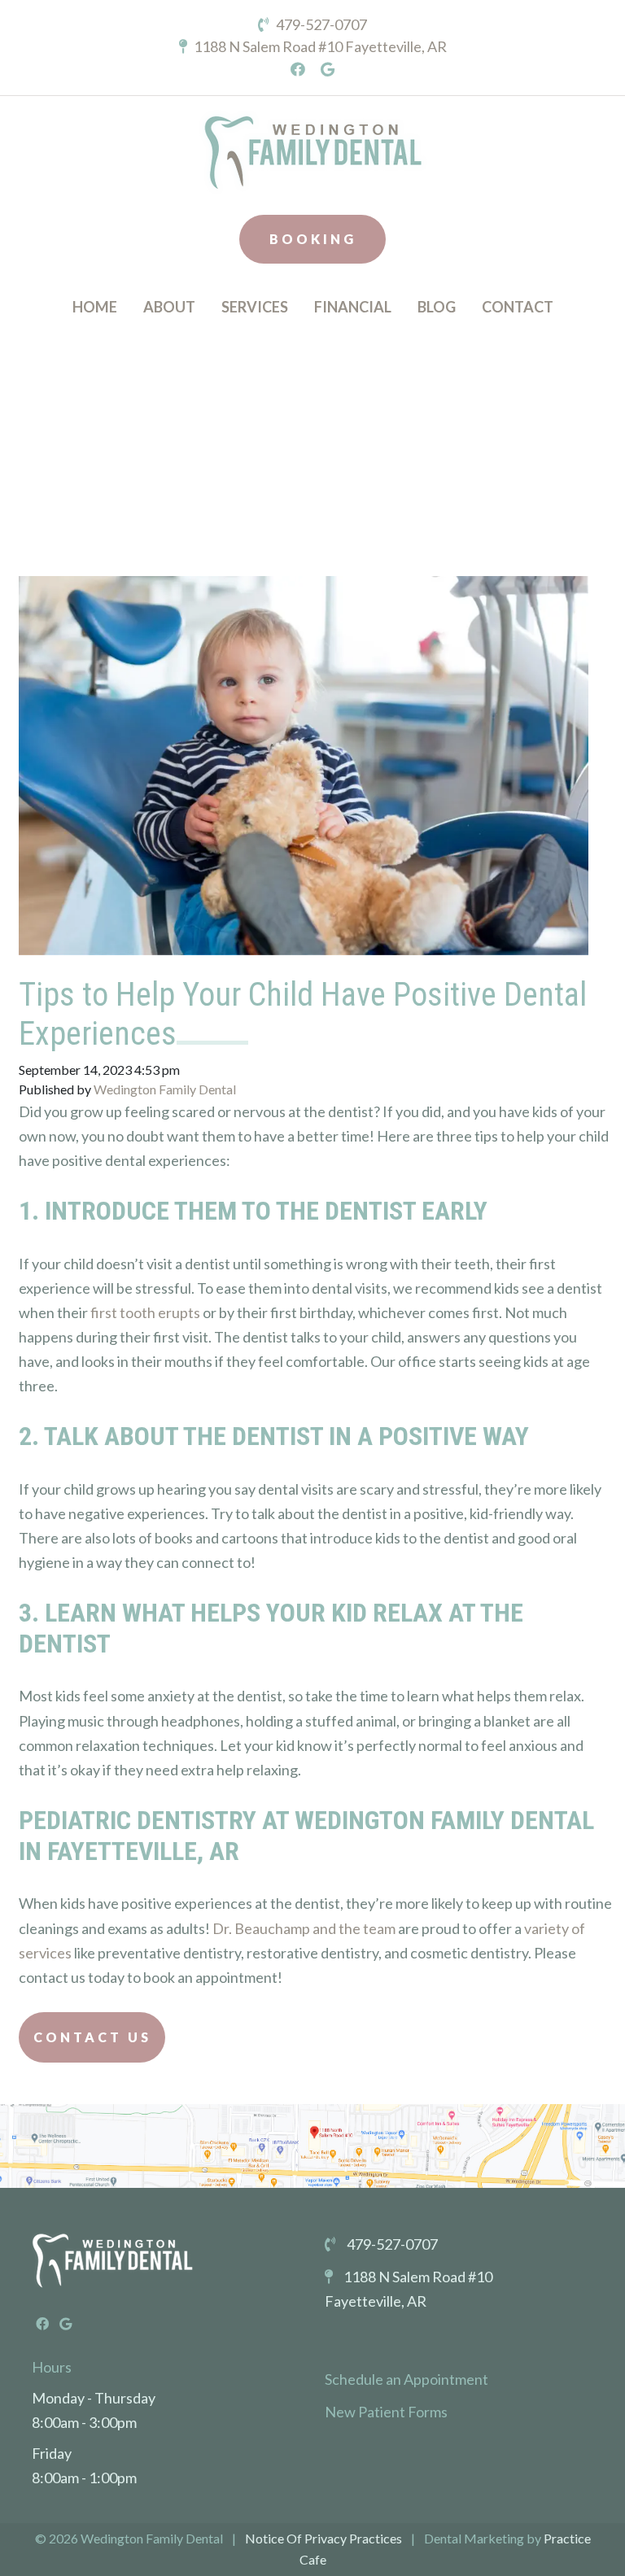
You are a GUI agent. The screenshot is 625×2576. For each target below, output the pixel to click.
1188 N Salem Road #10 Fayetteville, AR (319, 46)
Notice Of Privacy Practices (323, 2538)
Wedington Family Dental (165, 1089)
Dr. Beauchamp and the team (304, 1928)
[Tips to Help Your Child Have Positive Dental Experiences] (304, 754)
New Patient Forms (386, 2412)
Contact (518, 307)
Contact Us (92, 2037)
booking (313, 239)
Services (255, 307)
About (169, 307)
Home (95, 307)
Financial (353, 307)
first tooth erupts (145, 1312)
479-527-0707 (320, 24)
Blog (437, 307)
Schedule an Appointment (406, 2379)
